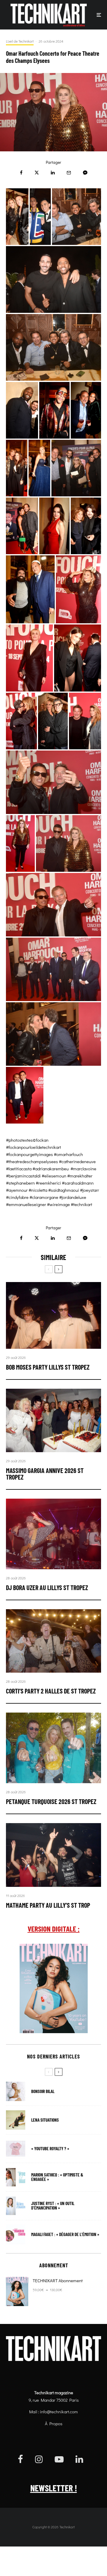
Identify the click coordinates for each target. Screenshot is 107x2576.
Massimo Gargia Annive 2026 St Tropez (45, 1474)
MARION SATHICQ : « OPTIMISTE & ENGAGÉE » (57, 2177)
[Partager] (21, 173)
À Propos (54, 2423)
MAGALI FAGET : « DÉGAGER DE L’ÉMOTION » (65, 2234)
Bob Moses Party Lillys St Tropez (48, 1367)
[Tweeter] (37, 173)
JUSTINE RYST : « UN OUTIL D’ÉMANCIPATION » (53, 2206)
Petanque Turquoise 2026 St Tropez (51, 1801)
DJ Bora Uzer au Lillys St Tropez (47, 1587)
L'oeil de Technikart (20, 41)
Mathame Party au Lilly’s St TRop (48, 1905)
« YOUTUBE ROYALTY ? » (50, 2149)
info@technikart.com (59, 2412)
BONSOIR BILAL (43, 2091)
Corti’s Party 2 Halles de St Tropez (51, 1691)
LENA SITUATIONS (45, 2120)
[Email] (69, 173)
